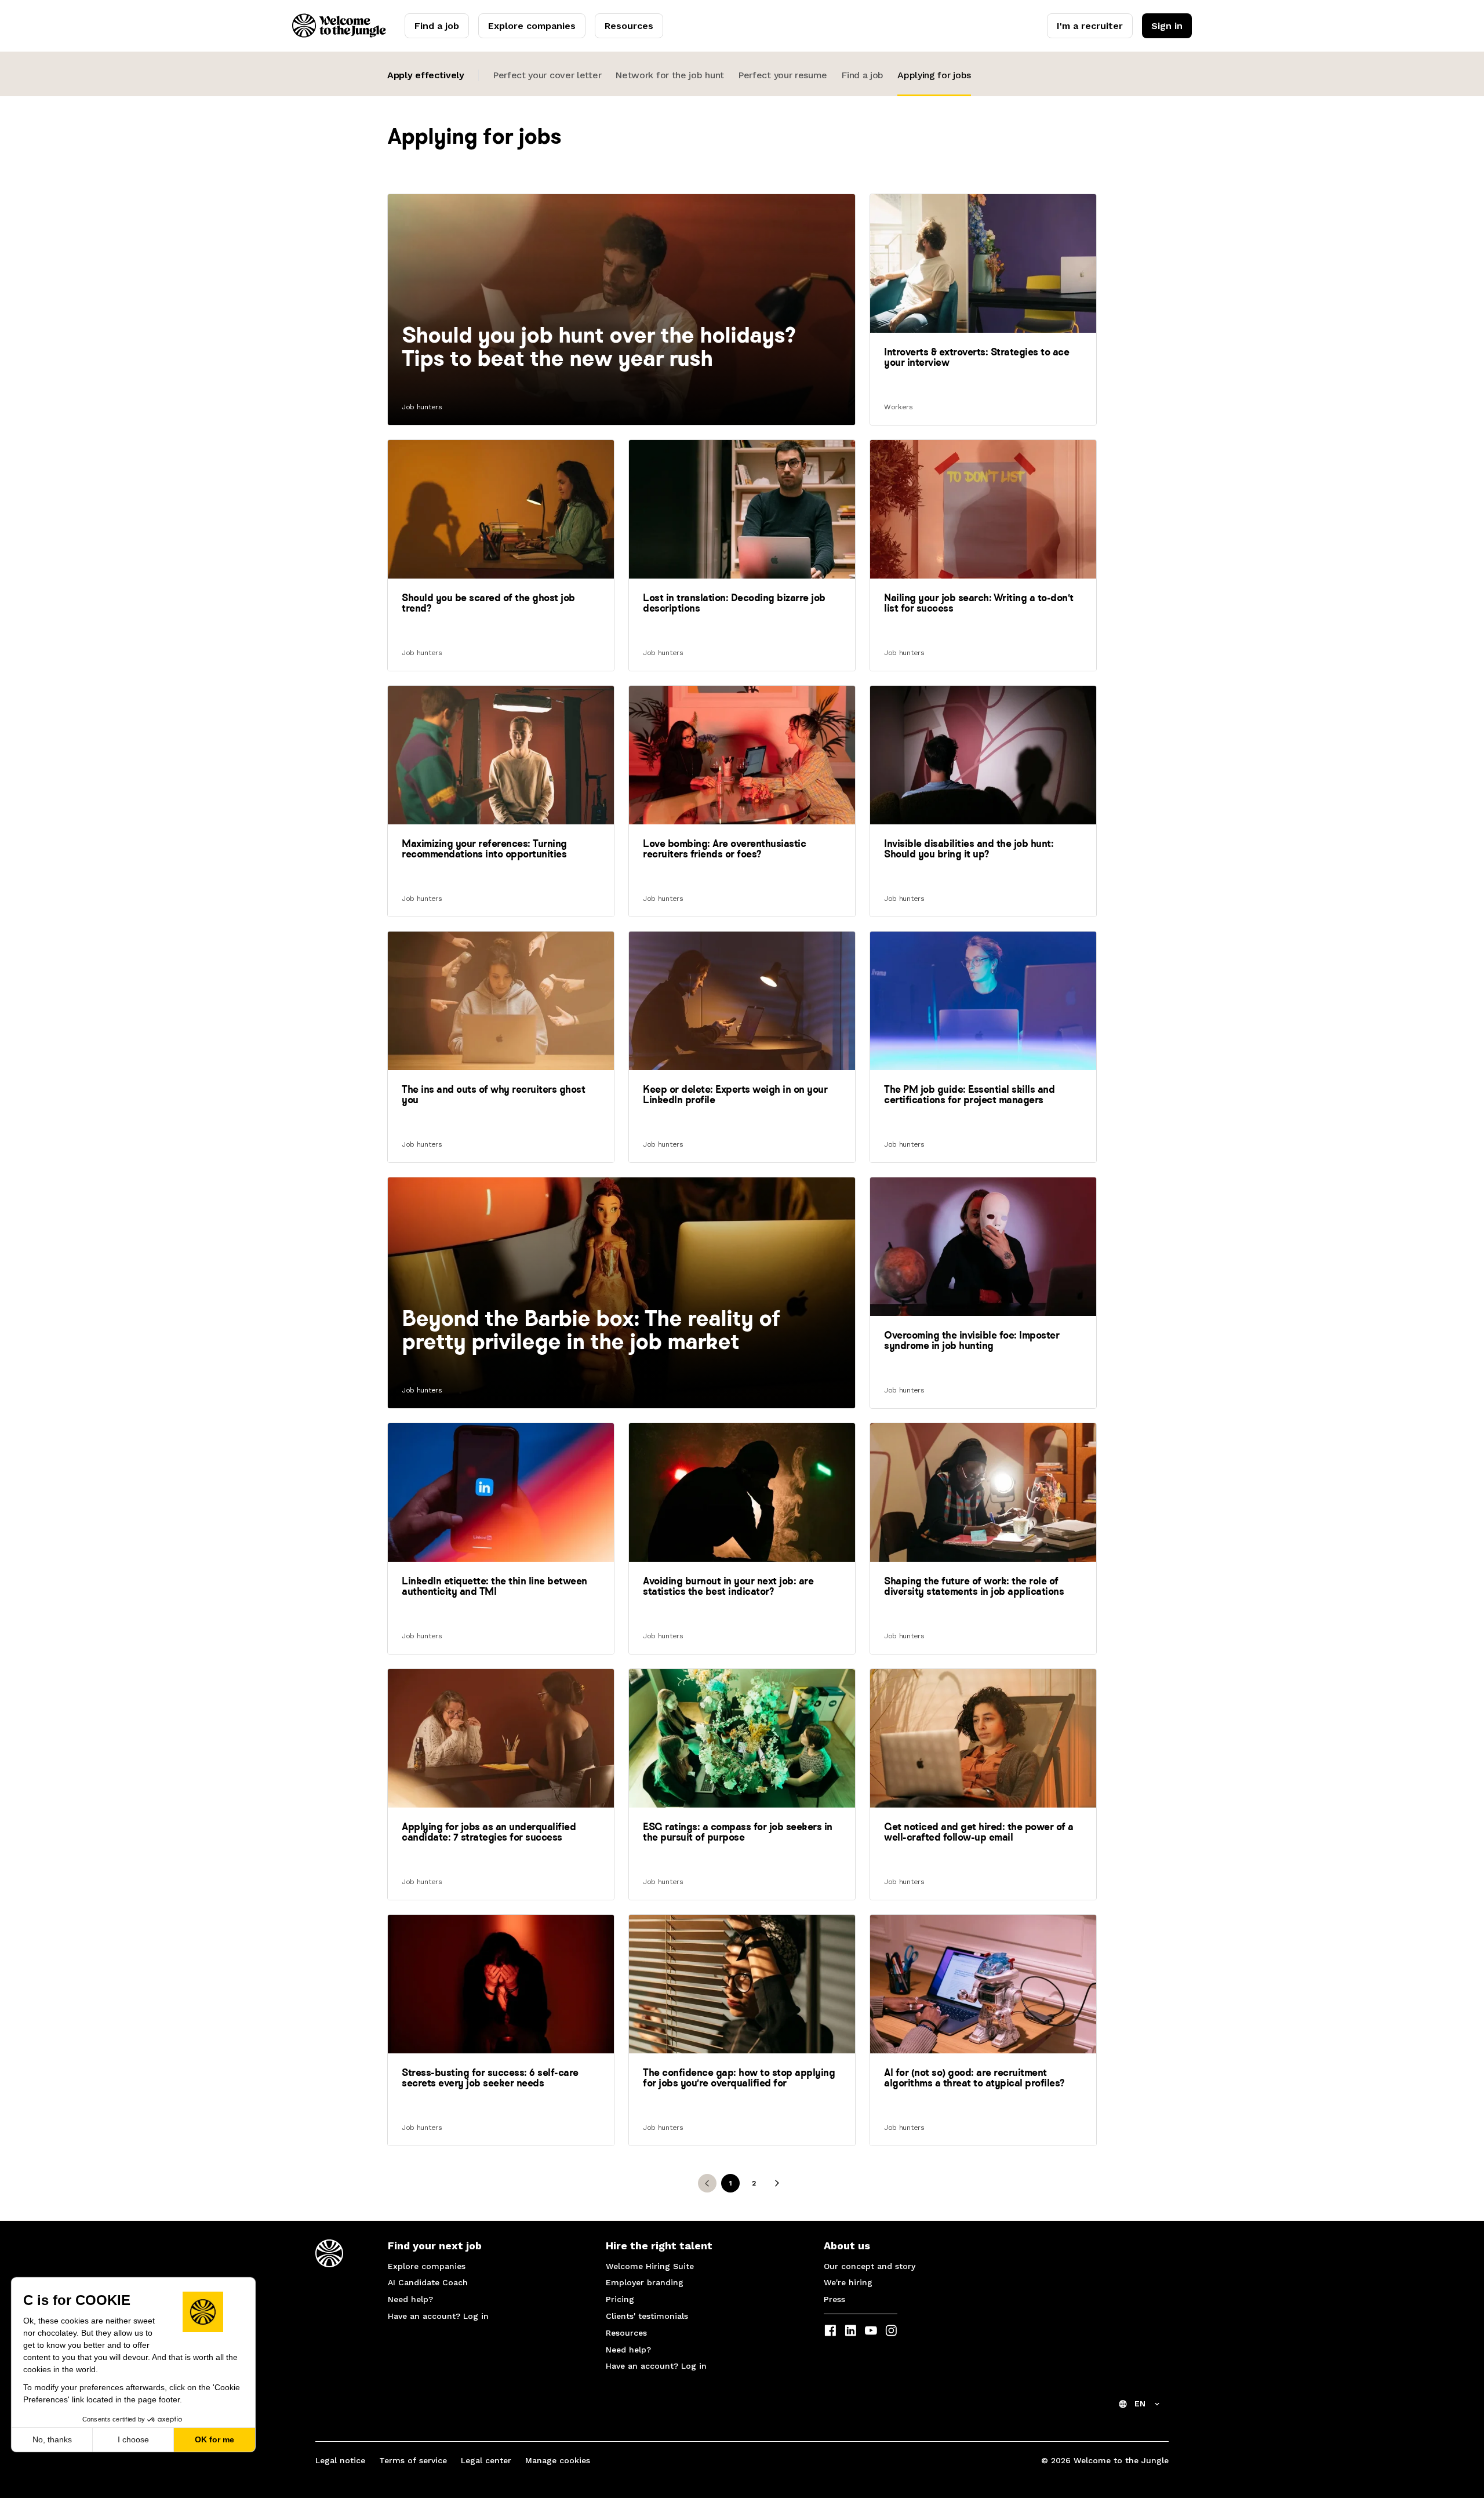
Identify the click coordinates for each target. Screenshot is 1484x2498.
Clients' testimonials (647, 2316)
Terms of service (413, 2460)
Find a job (437, 26)
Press (834, 2299)
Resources (629, 26)
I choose (133, 2439)
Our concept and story (870, 2266)
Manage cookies (558, 2460)
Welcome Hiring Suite (650, 2266)
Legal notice (340, 2460)
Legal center (486, 2460)
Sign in (1167, 26)
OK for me (214, 2439)
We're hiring (848, 2282)
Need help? (410, 2299)
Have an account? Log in (438, 2316)
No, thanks (52, 2439)
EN (1140, 2404)
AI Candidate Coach (428, 2282)
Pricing (620, 2299)
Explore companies (532, 26)
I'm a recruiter (1090, 26)
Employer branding (645, 2282)
